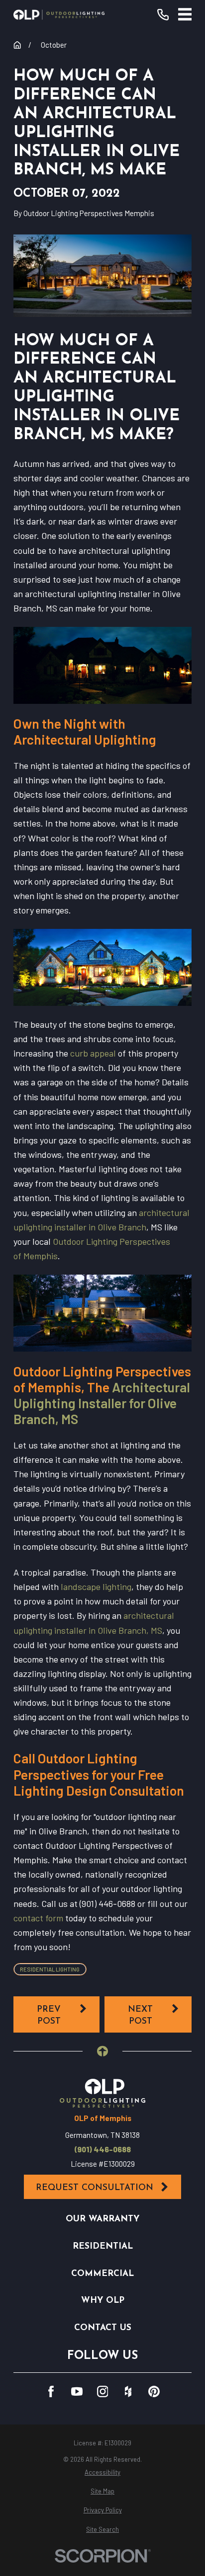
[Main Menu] (185, 14)
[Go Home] (17, 45)
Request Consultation (95, 2188)
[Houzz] (128, 2391)
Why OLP (103, 2301)
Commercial (102, 2274)
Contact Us (103, 2328)
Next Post (140, 2015)
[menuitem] (102, 2472)
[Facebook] (51, 2391)
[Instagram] (103, 2391)
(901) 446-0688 (103, 2150)
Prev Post (49, 2015)
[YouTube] (77, 2391)
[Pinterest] (154, 2391)
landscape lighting (96, 1587)
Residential (103, 2246)
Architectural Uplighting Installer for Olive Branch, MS (102, 1403)
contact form (38, 1918)
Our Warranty (102, 2219)
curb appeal (93, 1053)
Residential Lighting (50, 1969)
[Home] (59, 15)
